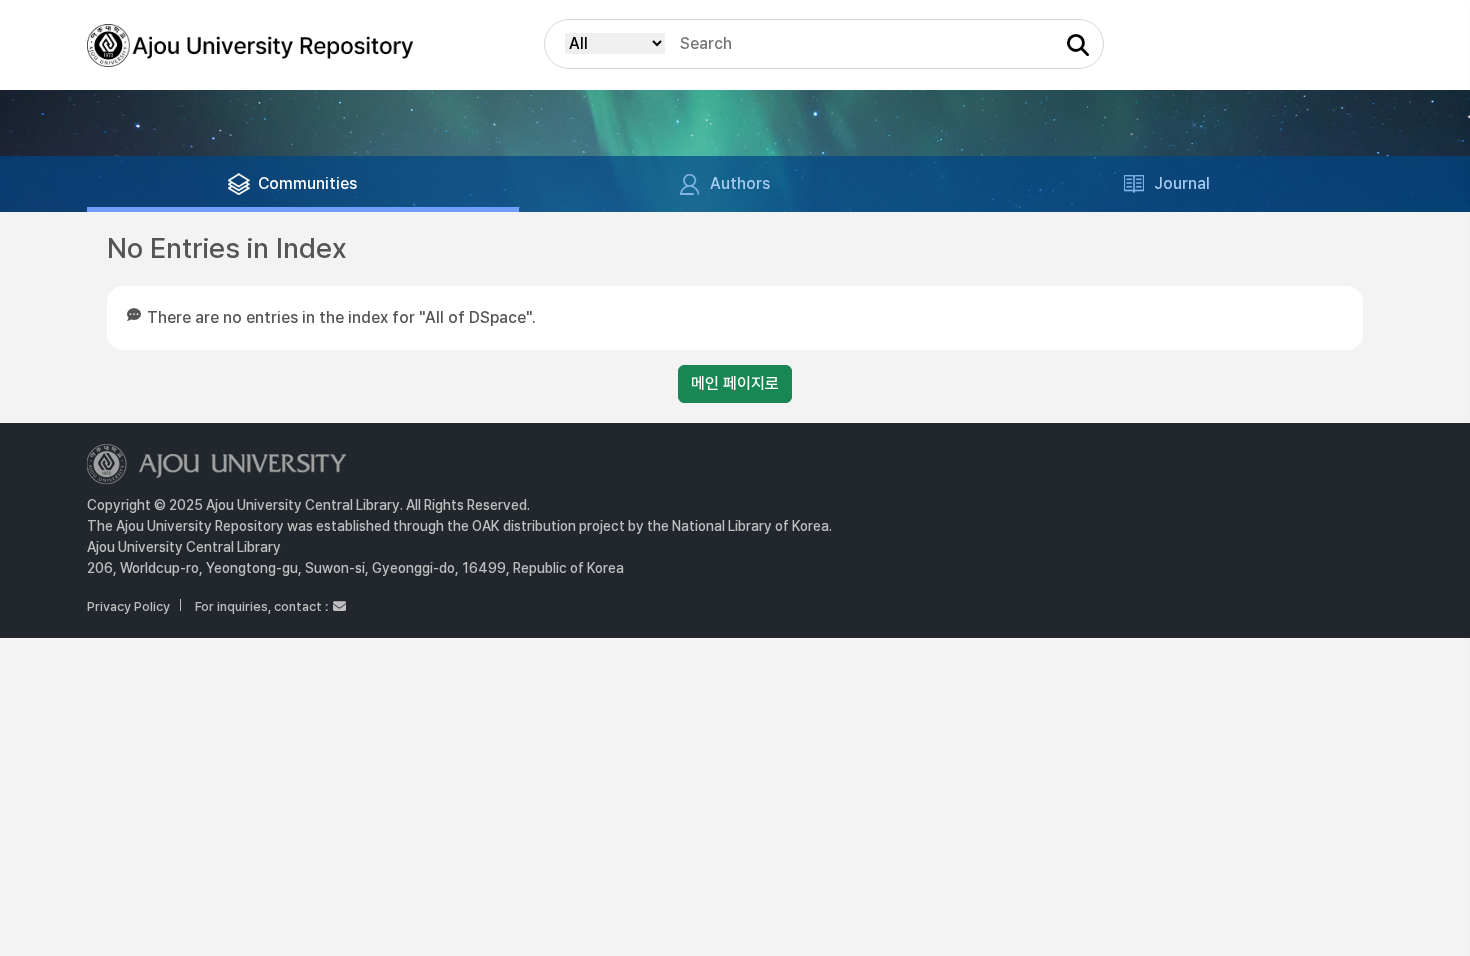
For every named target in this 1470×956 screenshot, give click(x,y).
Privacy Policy (128, 606)
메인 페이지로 (735, 383)
